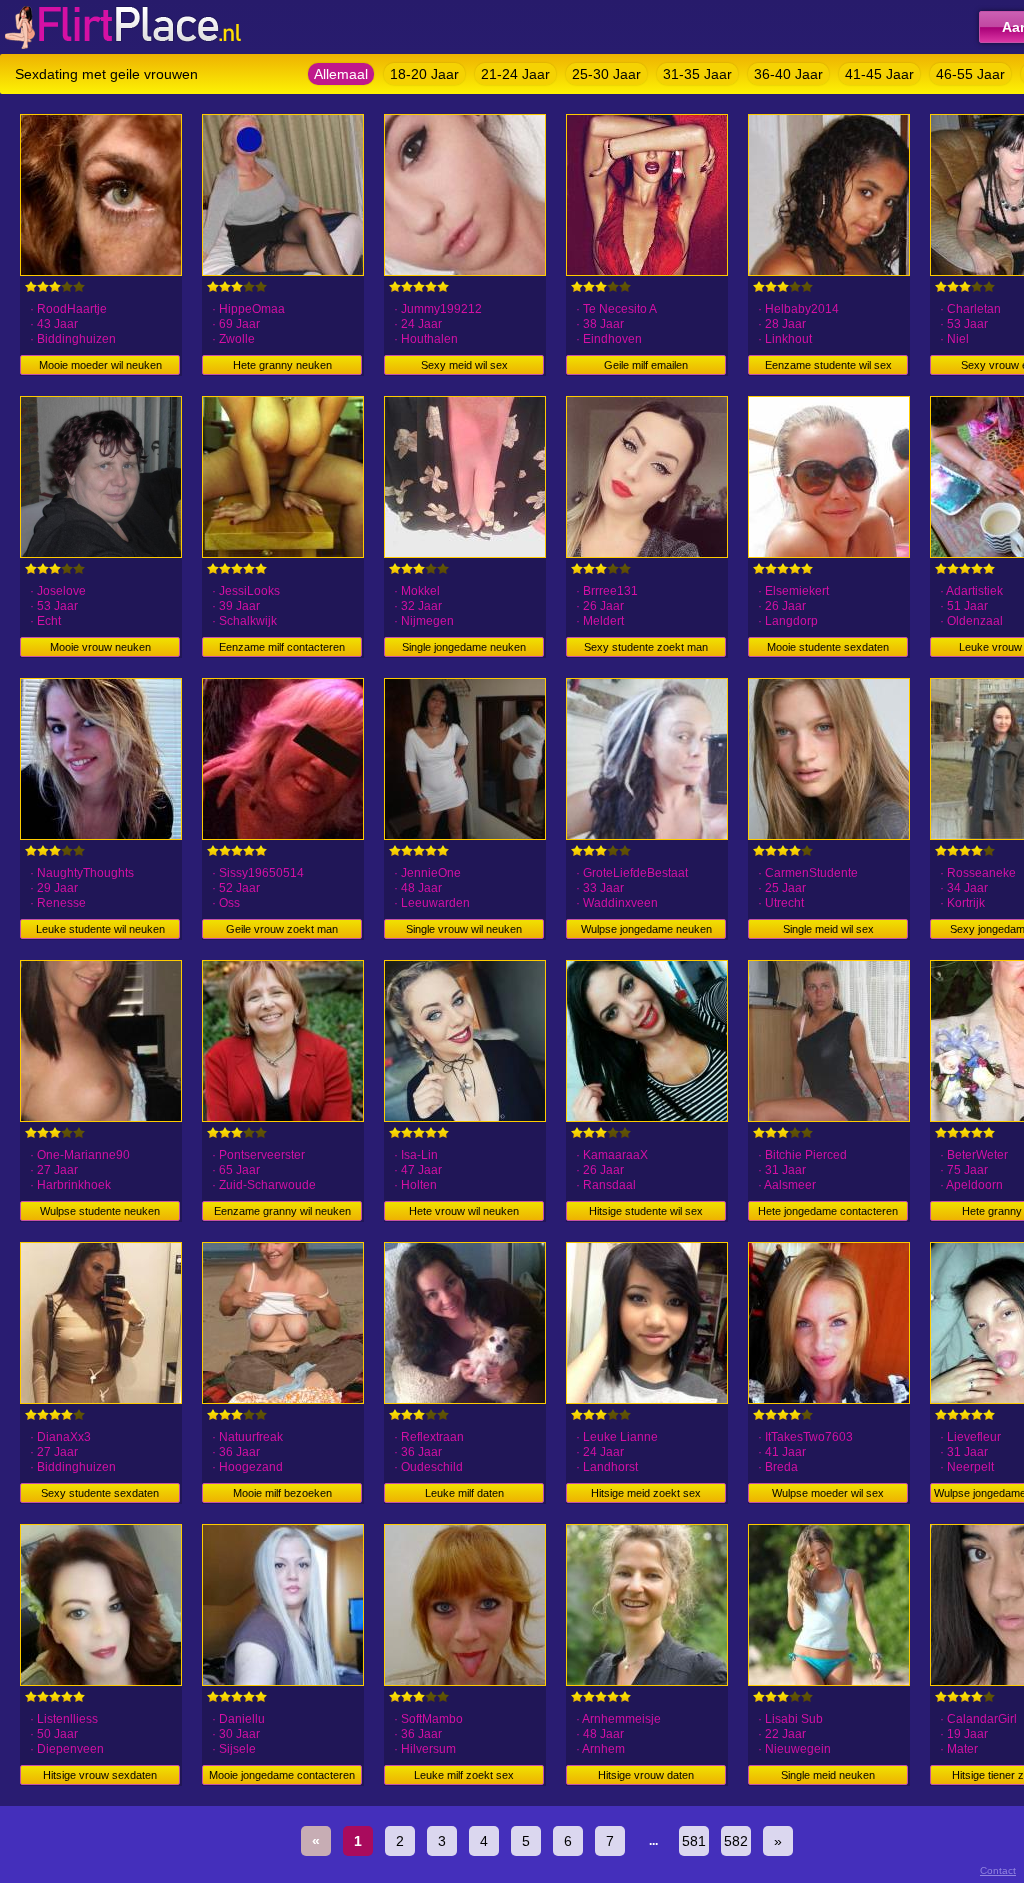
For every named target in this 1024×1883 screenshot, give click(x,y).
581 (694, 1841)
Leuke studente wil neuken (100, 929)
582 (736, 1841)
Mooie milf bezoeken (282, 1493)
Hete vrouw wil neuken (464, 1211)
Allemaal (341, 74)
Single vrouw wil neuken (464, 929)
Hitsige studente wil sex (646, 1211)
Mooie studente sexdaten (828, 647)
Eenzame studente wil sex (828, 365)
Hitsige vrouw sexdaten (100, 1775)
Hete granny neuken (282, 365)
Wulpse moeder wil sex (828, 1493)
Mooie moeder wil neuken (100, 365)
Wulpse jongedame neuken (646, 929)
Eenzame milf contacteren (282, 647)
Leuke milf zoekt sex (464, 1775)
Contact (998, 1870)
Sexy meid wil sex (464, 365)
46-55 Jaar (970, 74)
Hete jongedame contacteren (828, 1211)
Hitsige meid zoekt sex (646, 1493)
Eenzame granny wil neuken (282, 1211)
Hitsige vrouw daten (646, 1775)
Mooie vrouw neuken (100, 647)
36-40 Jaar (788, 74)
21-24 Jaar (515, 74)
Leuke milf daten (464, 1493)
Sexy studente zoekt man (646, 647)
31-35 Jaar (697, 74)
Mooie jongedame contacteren (282, 1775)
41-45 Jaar (879, 74)
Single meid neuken (828, 1775)
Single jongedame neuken (464, 647)
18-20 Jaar (424, 74)
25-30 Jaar (606, 74)
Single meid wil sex (828, 929)
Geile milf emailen (646, 365)
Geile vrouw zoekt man (282, 929)
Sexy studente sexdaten (100, 1493)
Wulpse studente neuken (100, 1211)
